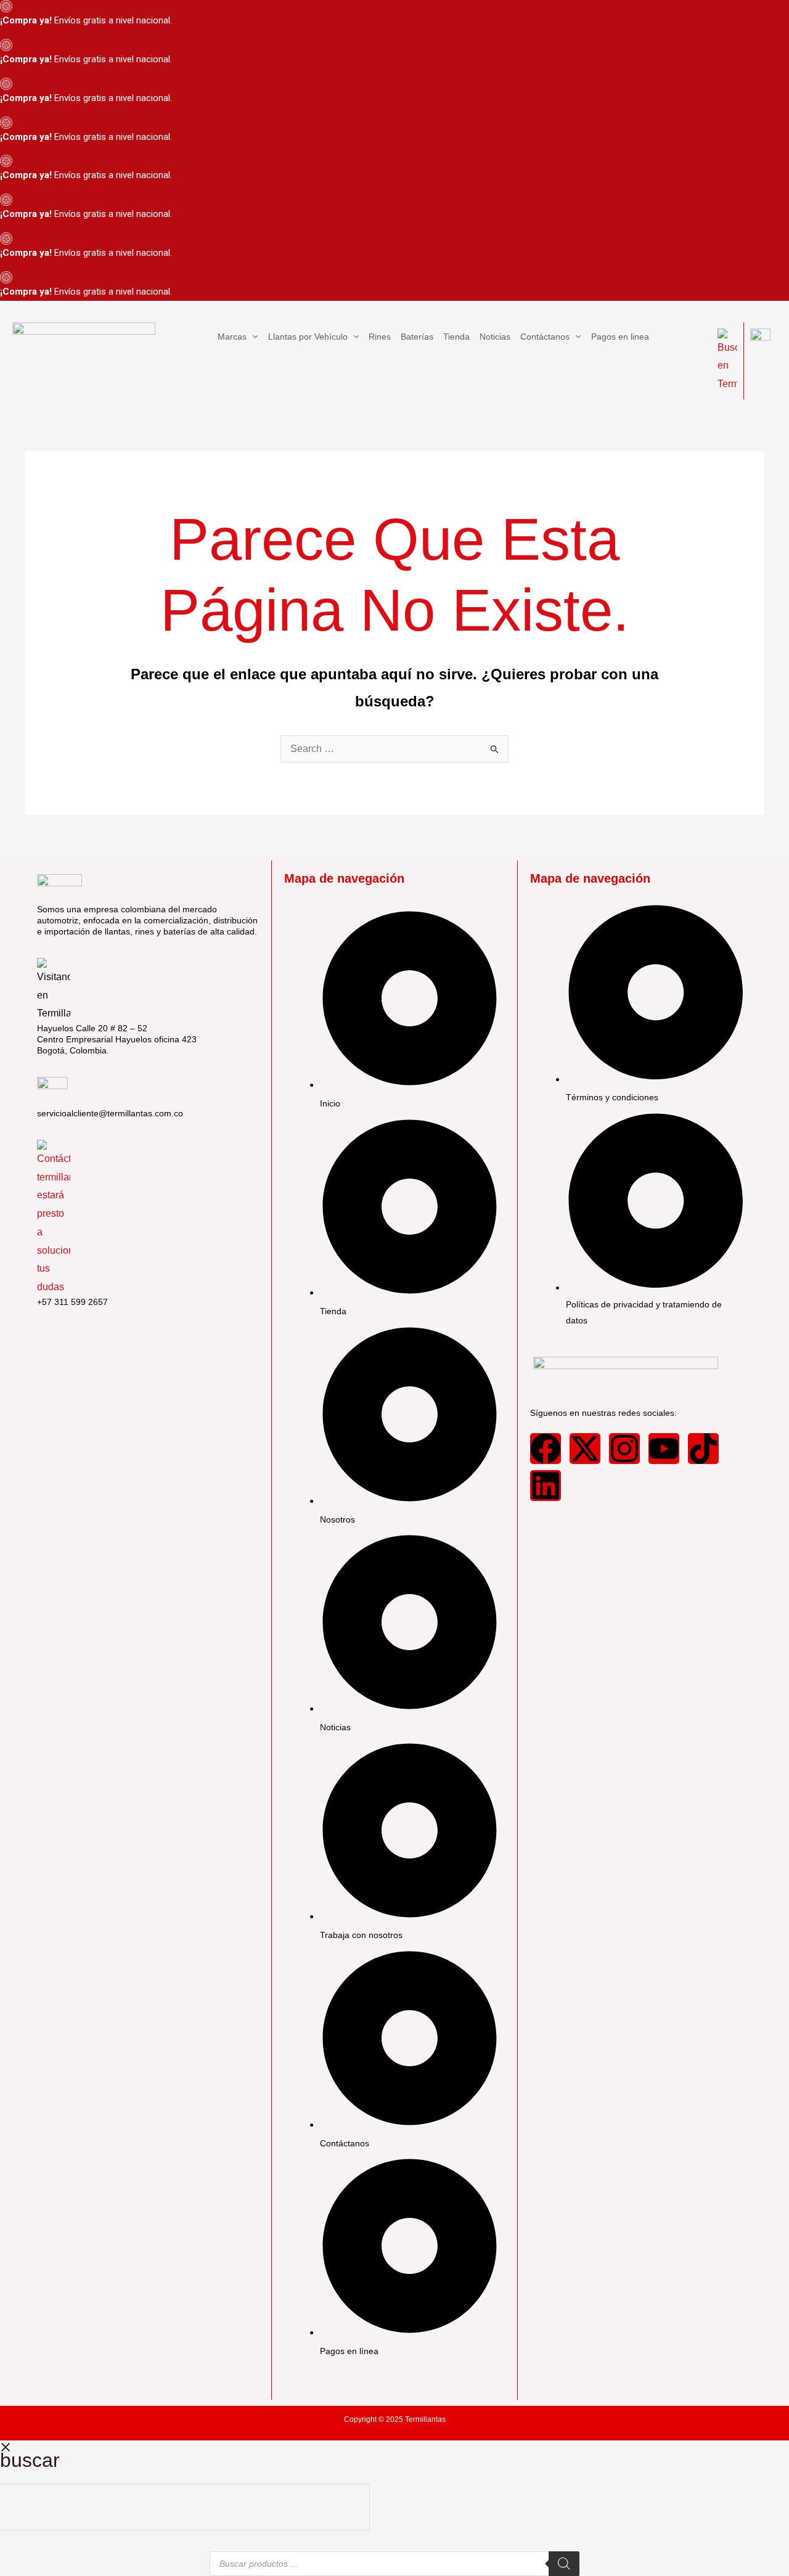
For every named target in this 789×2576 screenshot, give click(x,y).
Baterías (417, 337)
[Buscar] (564, 2564)
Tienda (456, 337)
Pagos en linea (620, 337)
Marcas (232, 337)
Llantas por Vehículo (308, 337)
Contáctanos (545, 337)
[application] (252, 337)
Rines (380, 337)
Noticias (495, 337)
